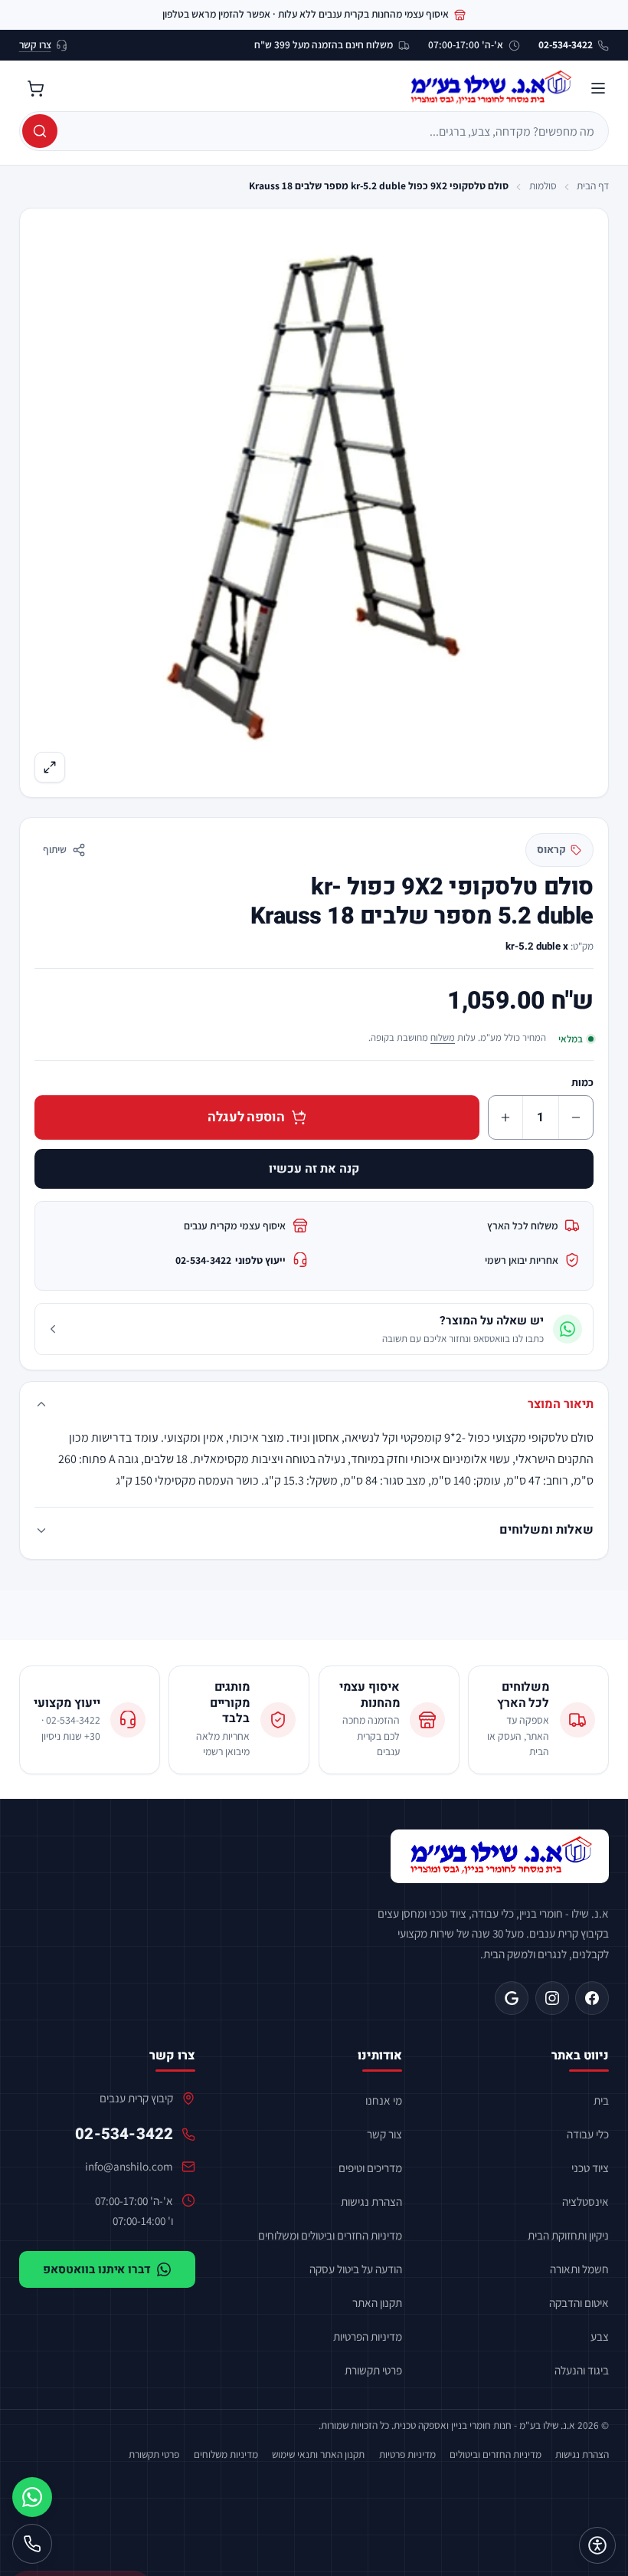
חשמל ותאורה (579, 2269)
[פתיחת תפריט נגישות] (597, 2545)
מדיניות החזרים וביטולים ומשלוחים (330, 2235)
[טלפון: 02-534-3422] (32, 2544)
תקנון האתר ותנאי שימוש (318, 2454)
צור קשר (384, 2134)
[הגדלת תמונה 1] (314, 502)
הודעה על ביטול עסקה (356, 2269)
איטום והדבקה (579, 2302)
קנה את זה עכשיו (314, 1169)
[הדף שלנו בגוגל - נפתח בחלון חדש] (512, 1998)
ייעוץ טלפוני (231, 1260)
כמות (582, 1082)
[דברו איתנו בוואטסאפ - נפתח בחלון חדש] (32, 2497)
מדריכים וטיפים (370, 2167)
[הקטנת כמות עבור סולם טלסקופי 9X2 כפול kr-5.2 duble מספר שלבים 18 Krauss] (576, 1117)
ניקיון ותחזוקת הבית (568, 2235)
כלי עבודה (588, 2134)
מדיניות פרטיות (407, 2454)
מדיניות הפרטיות (368, 2336)
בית (601, 2100)
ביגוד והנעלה (582, 2370)
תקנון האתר (377, 2302)
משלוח (443, 1037)
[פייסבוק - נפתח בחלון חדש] (592, 1998)
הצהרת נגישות (371, 2201)
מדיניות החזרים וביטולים (496, 2454)
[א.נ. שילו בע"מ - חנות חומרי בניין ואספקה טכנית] (500, 1856)
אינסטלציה (585, 2201)
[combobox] (332, 131)
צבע (600, 2336)
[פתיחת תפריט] (598, 88)
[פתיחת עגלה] (36, 88)
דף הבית (593, 185)
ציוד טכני (590, 2167)
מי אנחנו (384, 2100)
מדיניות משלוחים (226, 2454)
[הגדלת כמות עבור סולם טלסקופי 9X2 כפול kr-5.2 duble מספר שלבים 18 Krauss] (505, 1117)
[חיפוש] (40, 131)
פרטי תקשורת (373, 2370)
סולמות (543, 185)
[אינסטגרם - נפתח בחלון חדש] (552, 1998)
